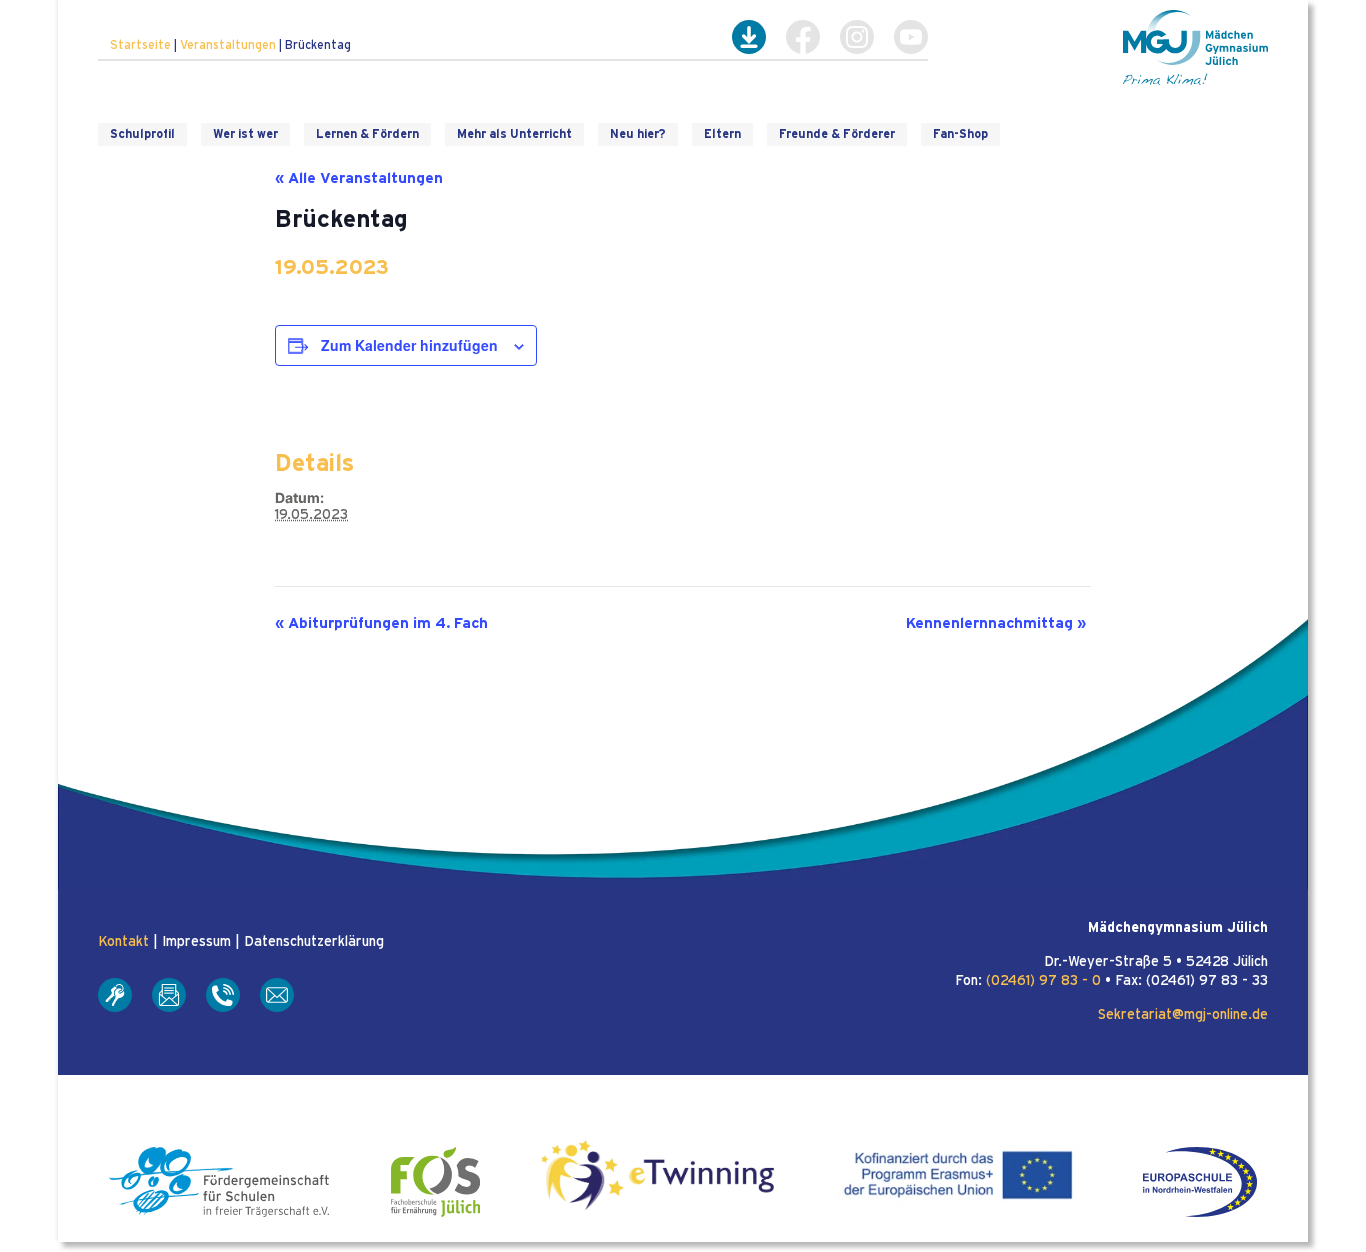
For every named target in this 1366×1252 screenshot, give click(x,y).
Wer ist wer (245, 134)
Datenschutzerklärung (314, 942)
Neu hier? (638, 134)
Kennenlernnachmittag (996, 623)
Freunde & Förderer (837, 134)
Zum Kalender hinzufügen (409, 345)
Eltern (722, 134)
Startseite (140, 45)
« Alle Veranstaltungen (359, 178)
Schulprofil (142, 134)
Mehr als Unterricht (514, 134)
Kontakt (123, 942)
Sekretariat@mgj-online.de (1183, 1015)
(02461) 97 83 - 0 (1043, 981)
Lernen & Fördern (367, 134)
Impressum (196, 942)
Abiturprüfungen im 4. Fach (381, 623)
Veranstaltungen (228, 45)
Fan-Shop (960, 134)
